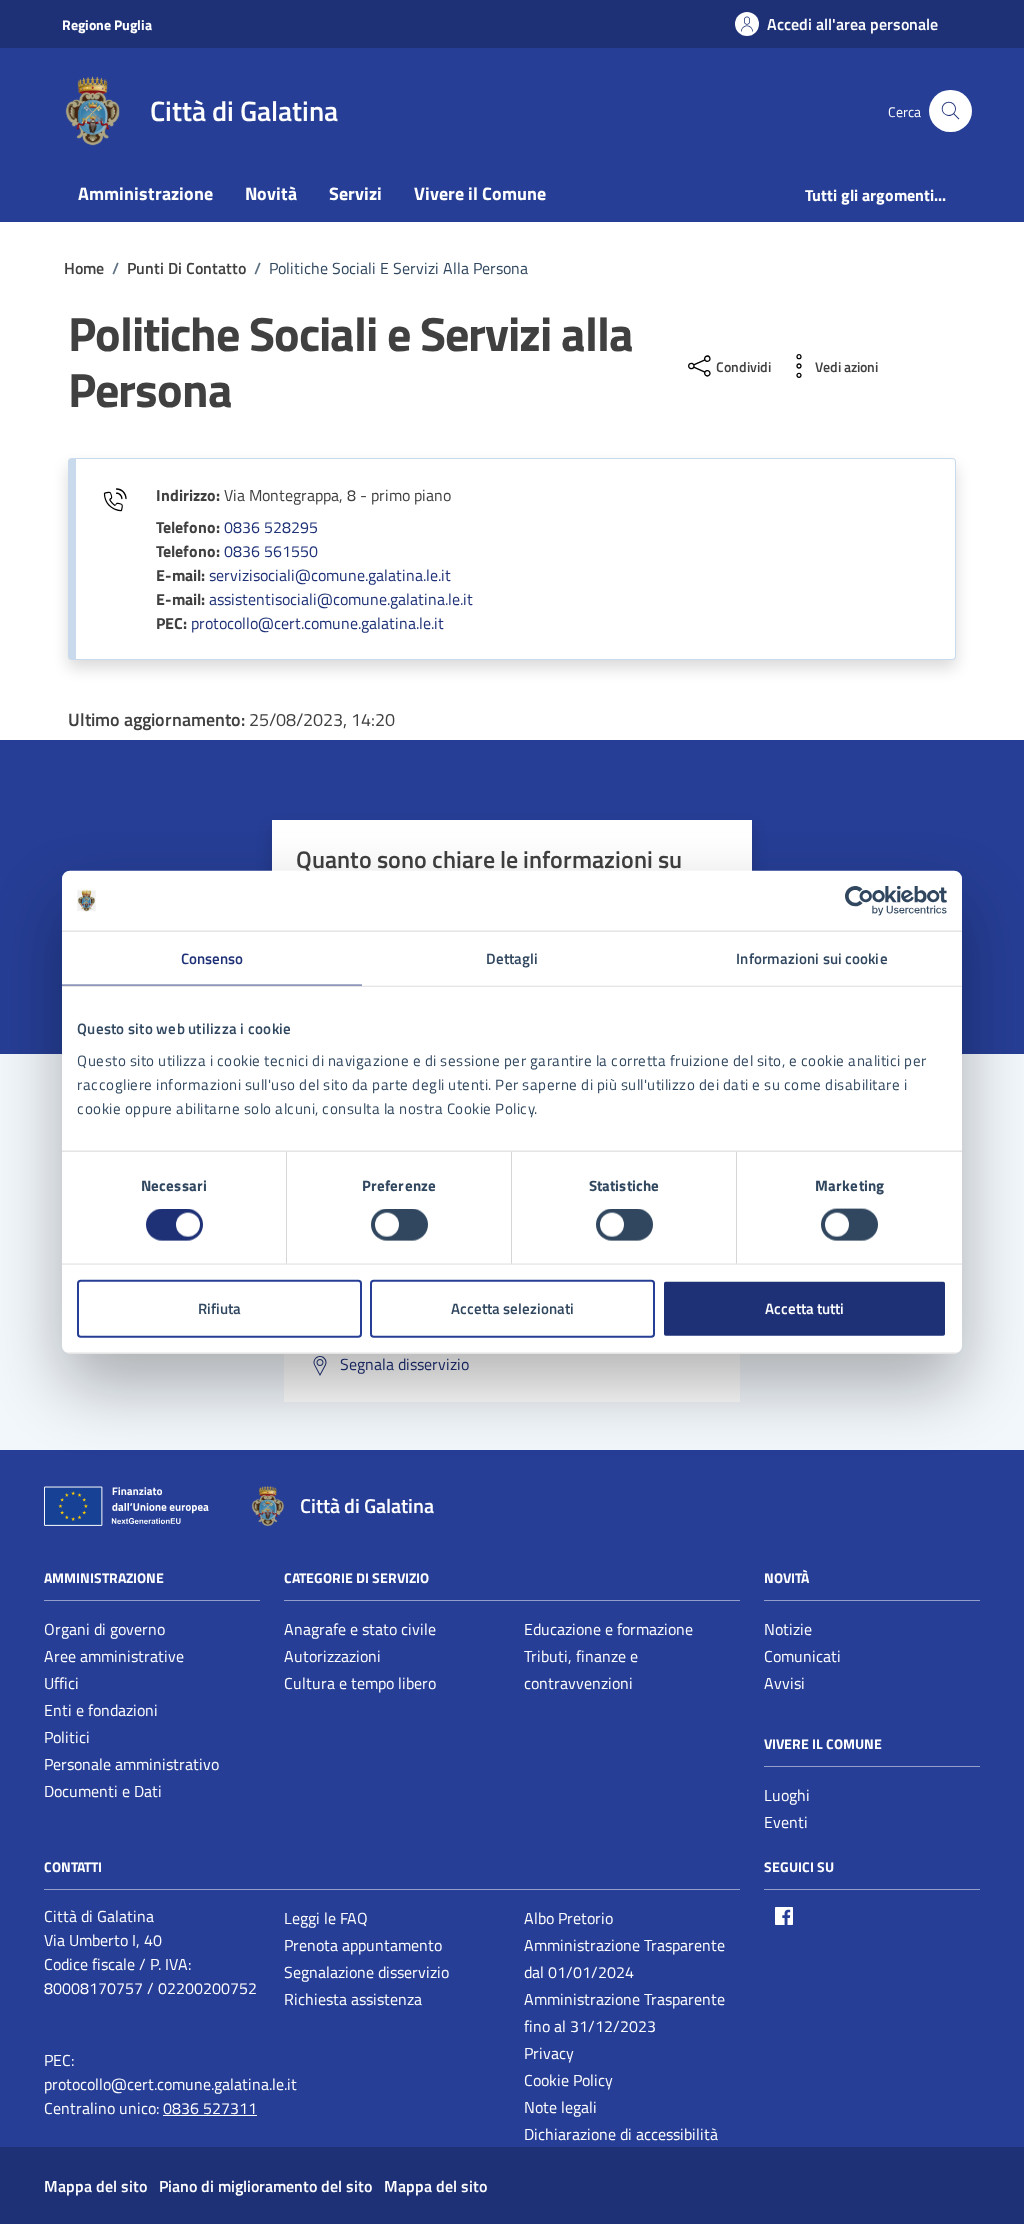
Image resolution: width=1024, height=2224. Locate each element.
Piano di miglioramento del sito (265, 2186)
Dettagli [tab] (512, 958)
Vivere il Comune (480, 193)
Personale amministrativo (131, 1764)
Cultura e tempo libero (360, 1683)
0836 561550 (271, 551)
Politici (67, 1737)
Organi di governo (104, 1629)
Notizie (788, 1629)
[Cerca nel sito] (950, 111)
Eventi (786, 1822)
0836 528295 (271, 527)
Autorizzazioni (332, 1656)
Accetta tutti (804, 1307)
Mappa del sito (95, 2186)
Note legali (560, 2107)
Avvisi (784, 1683)
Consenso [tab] (212, 958)
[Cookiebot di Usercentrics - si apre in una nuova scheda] (859, 901)
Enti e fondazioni (101, 1710)
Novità (271, 193)
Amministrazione (145, 193)
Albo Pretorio (568, 1918)
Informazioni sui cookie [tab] (811, 958)
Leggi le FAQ (326, 1918)
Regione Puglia (107, 24)
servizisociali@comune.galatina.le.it (330, 575)
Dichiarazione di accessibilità (621, 2134)
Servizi (355, 193)
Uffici (61, 1683)
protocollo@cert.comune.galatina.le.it (317, 623)
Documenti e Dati (103, 1791)
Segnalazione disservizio (366, 1972)
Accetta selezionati (512, 1307)
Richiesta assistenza (353, 1999)
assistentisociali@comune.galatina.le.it (341, 599)
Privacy (549, 2053)
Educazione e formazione (608, 1629)
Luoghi (787, 1795)
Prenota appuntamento (363, 1945)
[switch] (399, 1225)
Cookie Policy (568, 2080)
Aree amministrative (114, 1656)
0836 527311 (210, 2108)
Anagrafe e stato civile (360, 1629)
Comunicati (802, 1656)
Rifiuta (219, 1307)
